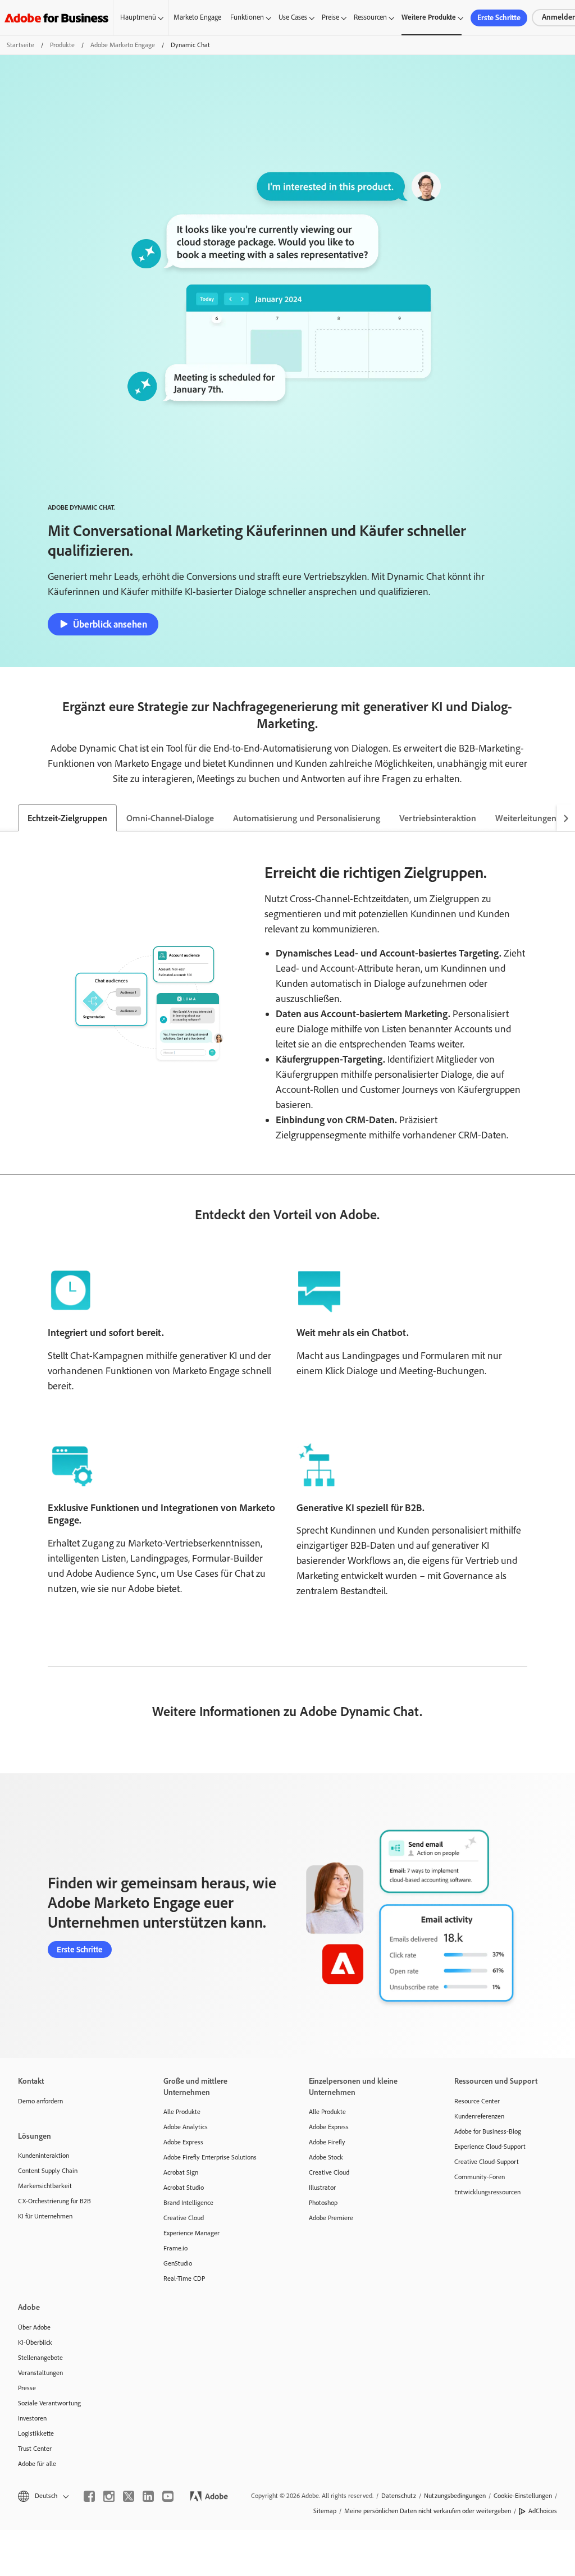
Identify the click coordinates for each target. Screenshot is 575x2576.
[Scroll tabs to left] (9, 818)
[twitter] (129, 2496)
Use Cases (293, 17)
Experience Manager (191, 2233)
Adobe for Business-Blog (488, 2131)
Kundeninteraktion (44, 2156)
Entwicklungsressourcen (487, 2192)
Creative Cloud (184, 2218)
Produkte (62, 45)
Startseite (20, 45)
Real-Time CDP (184, 2278)
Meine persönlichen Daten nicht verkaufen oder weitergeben (428, 2511)
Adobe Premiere (331, 2218)
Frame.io (175, 2248)
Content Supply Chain (48, 2171)
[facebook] (89, 2496)
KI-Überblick (35, 2342)
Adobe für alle (37, 2464)
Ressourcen (370, 17)
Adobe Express (183, 2142)
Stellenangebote (40, 2358)
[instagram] (109, 2496)
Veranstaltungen (40, 2373)
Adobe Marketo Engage (123, 45)
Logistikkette (36, 2433)
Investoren (32, 2418)
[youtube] (168, 2496)
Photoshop (323, 2203)
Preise (330, 17)
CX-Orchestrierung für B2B (54, 2201)
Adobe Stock (326, 2157)
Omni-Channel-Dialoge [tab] (170, 818)
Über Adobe (34, 2327)
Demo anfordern (40, 2101)
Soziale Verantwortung (49, 2403)
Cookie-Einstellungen (523, 2496)
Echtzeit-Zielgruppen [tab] (67, 818)
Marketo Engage (197, 17)
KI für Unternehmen (45, 2216)
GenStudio (178, 2263)
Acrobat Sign (181, 2172)
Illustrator (322, 2188)
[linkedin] (148, 2496)
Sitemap (325, 2511)
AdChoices (543, 2511)
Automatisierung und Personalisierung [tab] (307, 818)
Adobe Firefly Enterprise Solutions (210, 2157)
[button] (42, 2496)
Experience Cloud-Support (490, 2147)
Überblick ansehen (110, 624)
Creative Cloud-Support (487, 2162)
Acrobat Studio (184, 2188)
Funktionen (247, 17)
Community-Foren (480, 2177)
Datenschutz (399, 2496)
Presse (27, 2388)
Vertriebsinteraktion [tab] (438, 818)
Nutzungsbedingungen (455, 2496)
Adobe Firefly (327, 2142)
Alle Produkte (182, 2112)
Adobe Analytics (186, 2127)
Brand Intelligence (188, 2203)
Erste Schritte (499, 18)
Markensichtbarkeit (45, 2186)
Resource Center (477, 2101)
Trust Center (35, 2449)
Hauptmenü (138, 17)
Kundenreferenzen (479, 2116)
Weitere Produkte (429, 17)
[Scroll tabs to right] (566, 818)
